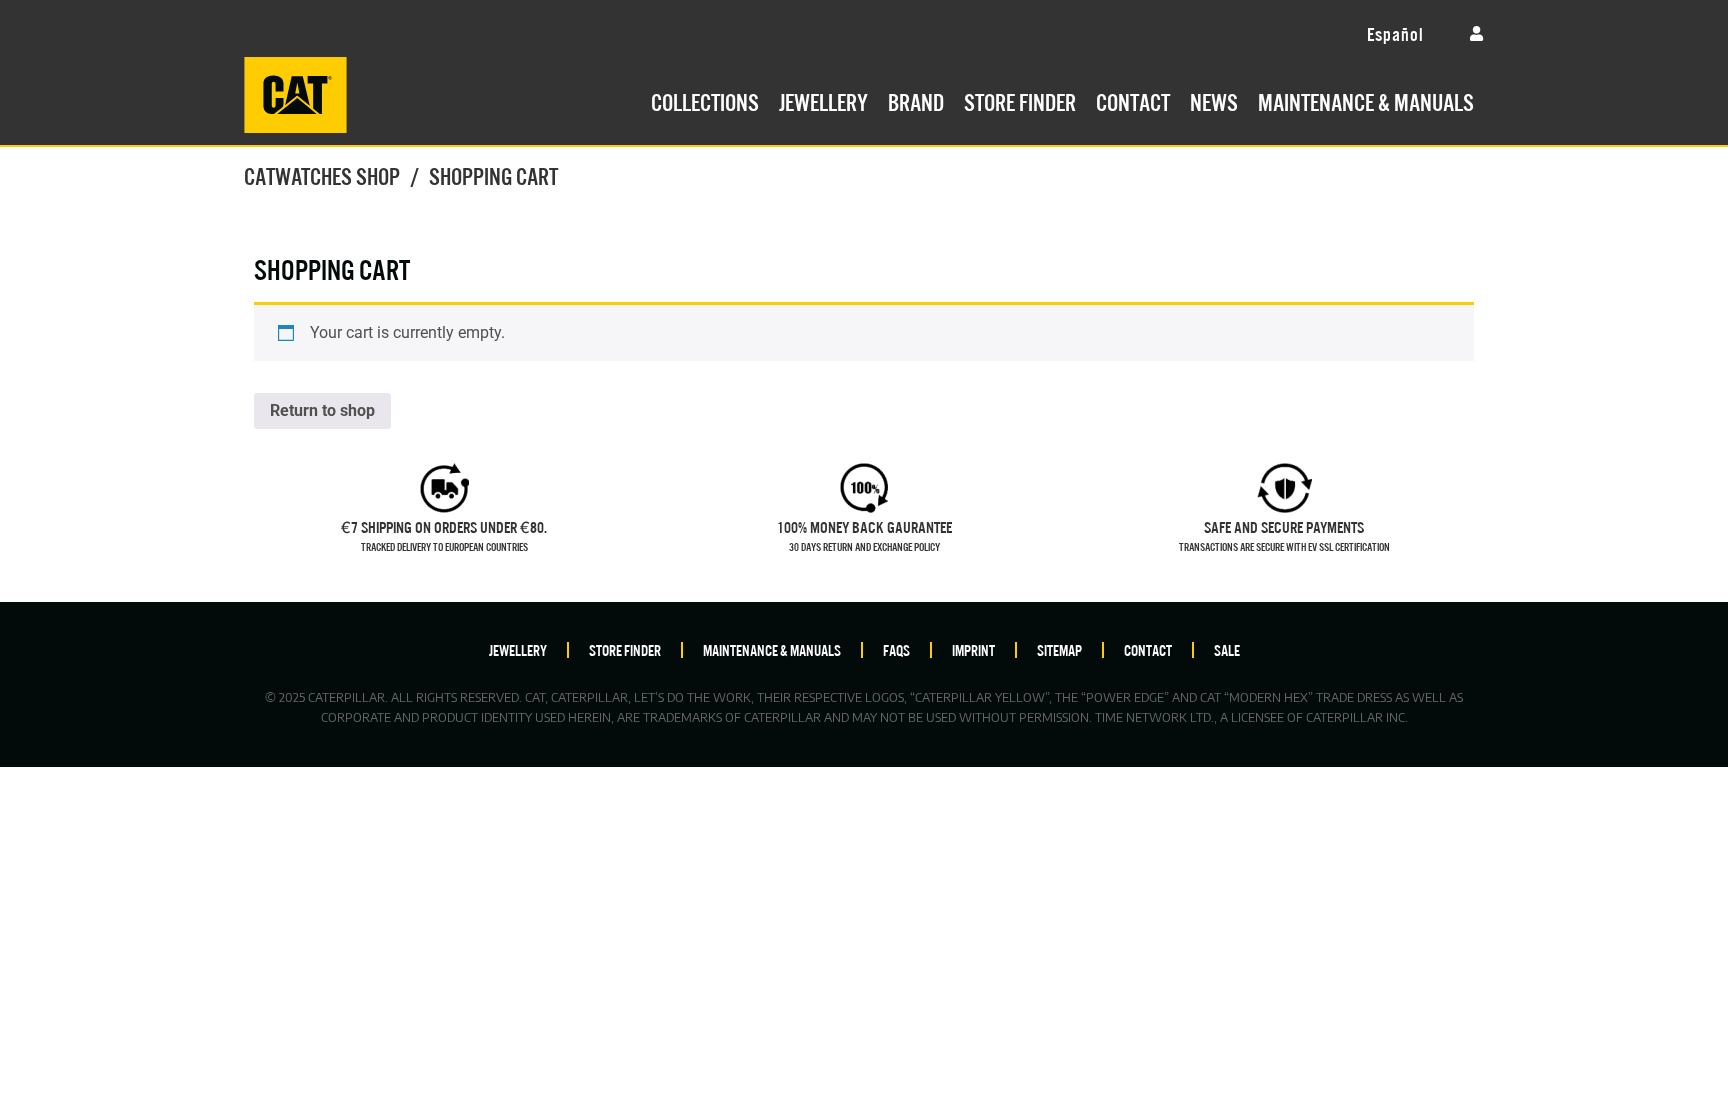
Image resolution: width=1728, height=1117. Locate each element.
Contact (1133, 100)
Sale (1227, 649)
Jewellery (823, 100)
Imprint (973, 649)
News (1214, 100)
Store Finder (1020, 100)
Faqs (896, 649)
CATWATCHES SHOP (322, 174)
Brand (916, 100)
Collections (705, 100)
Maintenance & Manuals (1366, 100)
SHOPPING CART (332, 267)
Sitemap (1059, 649)
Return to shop (322, 410)
